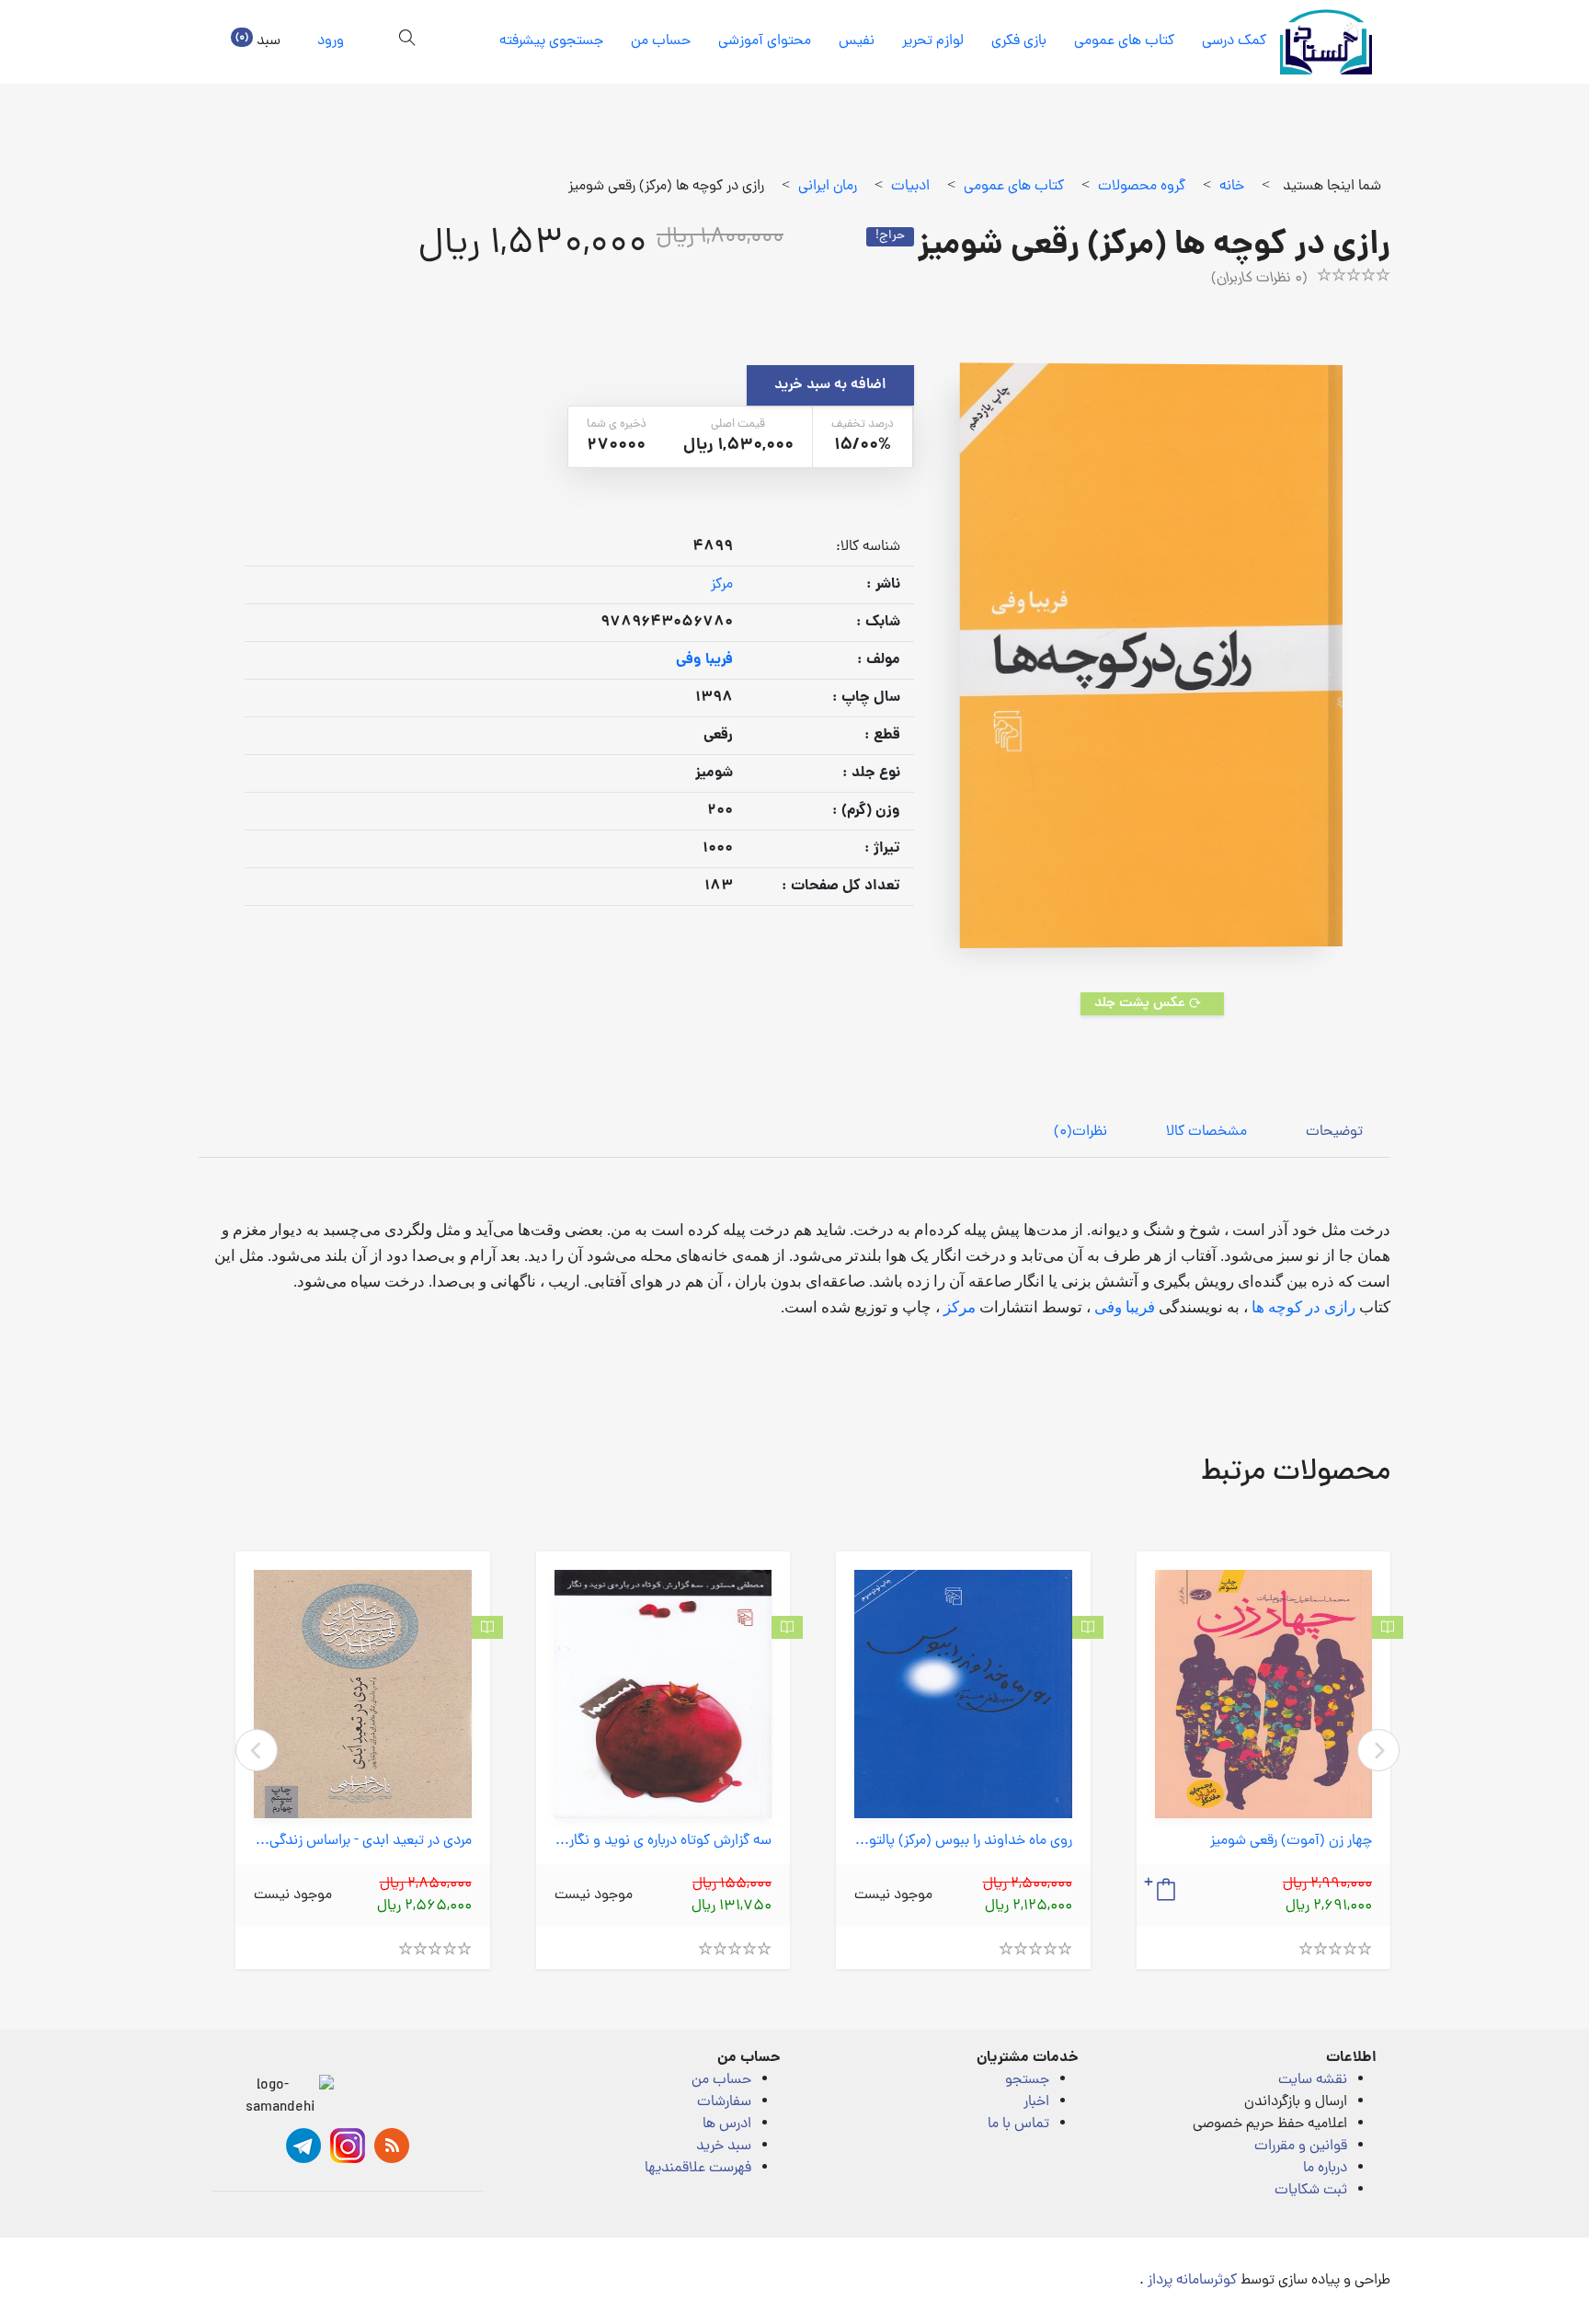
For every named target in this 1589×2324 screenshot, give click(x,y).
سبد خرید (724, 2147)
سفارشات (724, 2102)
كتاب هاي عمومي (1124, 41)
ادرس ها (727, 2124)
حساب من (661, 41)
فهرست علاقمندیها (698, 2169)
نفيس (857, 41)
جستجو (1027, 2080)
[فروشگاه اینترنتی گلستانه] (1326, 42)
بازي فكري (1019, 41)
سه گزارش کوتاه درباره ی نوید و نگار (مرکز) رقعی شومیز (663, 1842)
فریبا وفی (1123, 1307)
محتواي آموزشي (765, 41)
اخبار (1036, 2102)
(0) (1080, 1132)
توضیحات (1334, 1132)
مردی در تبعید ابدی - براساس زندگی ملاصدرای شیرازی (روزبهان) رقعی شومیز (363, 1842)
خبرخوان (392, 2146)
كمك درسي (1234, 41)
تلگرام (303, 2146)
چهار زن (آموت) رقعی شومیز (1291, 1842)
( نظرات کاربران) (1259, 279)
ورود (331, 41)
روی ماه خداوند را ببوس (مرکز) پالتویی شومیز (963, 1842)
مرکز (722, 585)
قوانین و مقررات (1301, 2147)
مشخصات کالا (1206, 1132)
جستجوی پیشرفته (551, 41)
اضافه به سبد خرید (830, 385)
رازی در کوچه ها (1302, 1307)
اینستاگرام (348, 2146)
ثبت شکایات (1311, 2191)
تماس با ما (1018, 2124)
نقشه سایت (1313, 2080)
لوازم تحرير (933, 41)
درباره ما (1325, 2169)
